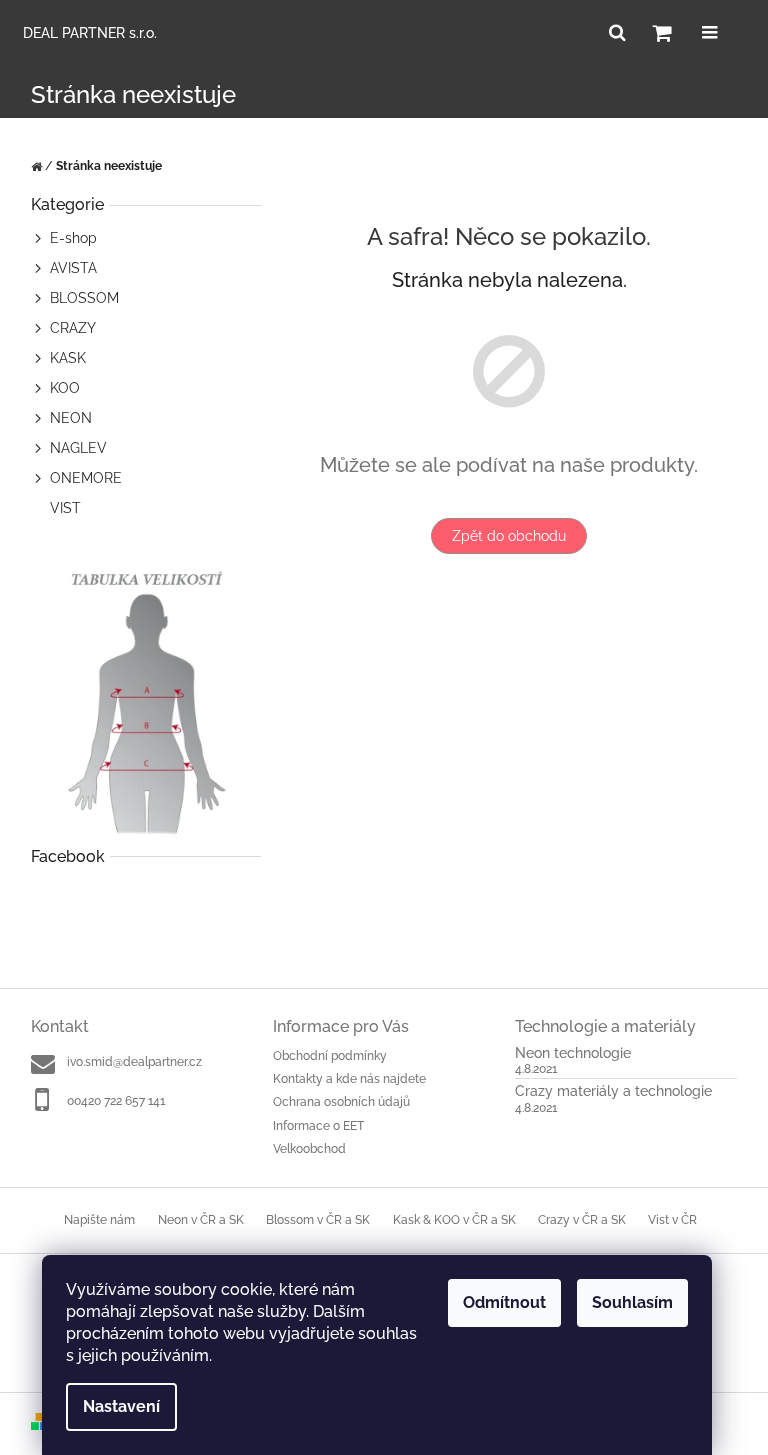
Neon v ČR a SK (201, 1220)
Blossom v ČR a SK (318, 1220)
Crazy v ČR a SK (582, 1220)
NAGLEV (78, 448)
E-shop (73, 238)
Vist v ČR (672, 1220)
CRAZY (73, 328)
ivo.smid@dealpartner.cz (134, 1062)
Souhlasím (632, 1302)
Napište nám (99, 1220)
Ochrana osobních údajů (341, 1102)
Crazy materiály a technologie (613, 1091)
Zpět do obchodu (509, 536)
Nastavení (121, 1406)
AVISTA (73, 268)
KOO (65, 388)
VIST (65, 508)
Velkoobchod (309, 1149)
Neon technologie (573, 1053)
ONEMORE (86, 478)
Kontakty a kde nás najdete (349, 1079)
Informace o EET (318, 1126)
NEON (71, 418)
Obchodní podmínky (330, 1056)
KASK (68, 358)
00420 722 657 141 (116, 1101)
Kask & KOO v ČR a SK (454, 1220)
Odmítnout (504, 1302)
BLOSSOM (84, 298)
